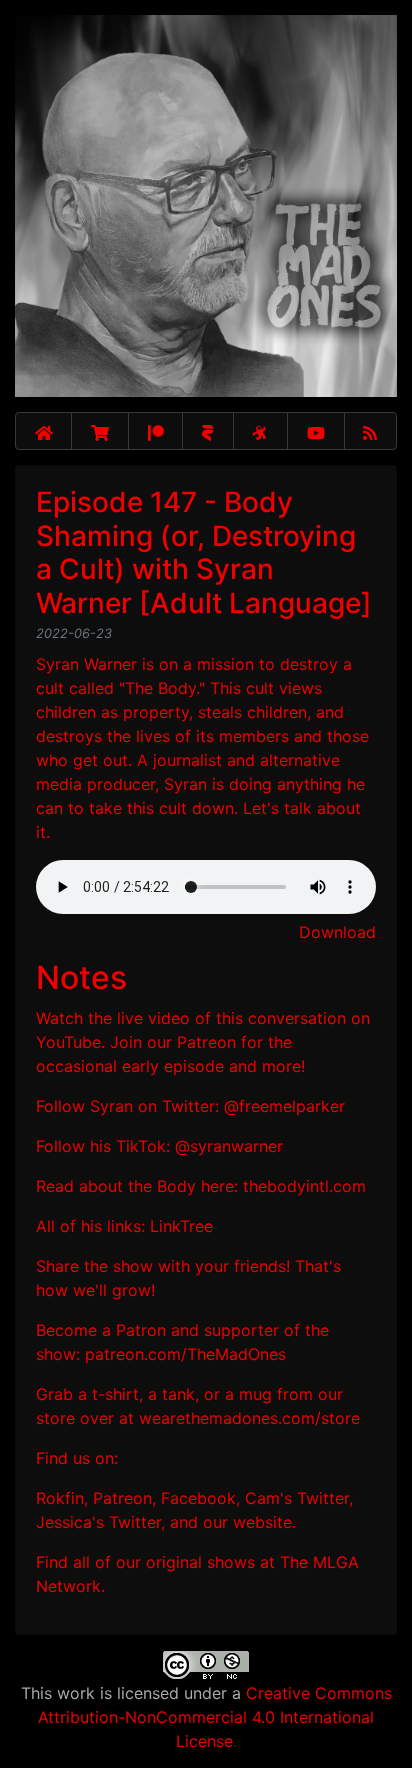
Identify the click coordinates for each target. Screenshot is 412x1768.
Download (337, 932)
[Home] (43, 431)
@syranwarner (229, 1146)
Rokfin (60, 1498)
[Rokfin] (207, 431)
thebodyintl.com (304, 1186)
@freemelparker (284, 1106)
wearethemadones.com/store (249, 1418)
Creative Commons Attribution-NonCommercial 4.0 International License (215, 1717)
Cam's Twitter (297, 1498)
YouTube (68, 1042)
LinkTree (181, 1226)
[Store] (100, 431)
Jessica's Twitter (98, 1522)
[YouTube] (316, 431)
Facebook (198, 1498)
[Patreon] (155, 431)
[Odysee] (260, 431)
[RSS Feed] (371, 431)
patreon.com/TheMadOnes (185, 1354)
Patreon (206, 1042)
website (262, 1522)
